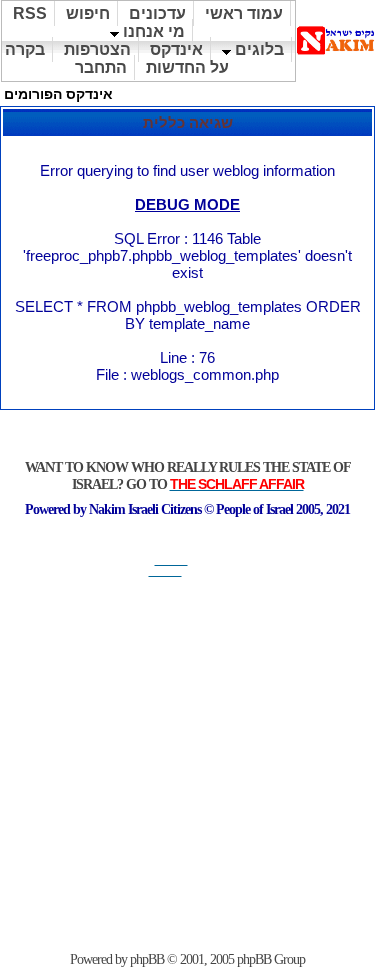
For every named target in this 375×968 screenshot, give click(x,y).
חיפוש (88, 13)
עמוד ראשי (244, 13)
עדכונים (157, 13)
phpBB (147, 959)
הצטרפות (97, 49)
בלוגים (257, 49)
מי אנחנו (152, 31)
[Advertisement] (187, 764)
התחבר (101, 67)
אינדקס (176, 49)
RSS (30, 13)
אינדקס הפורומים (58, 94)
